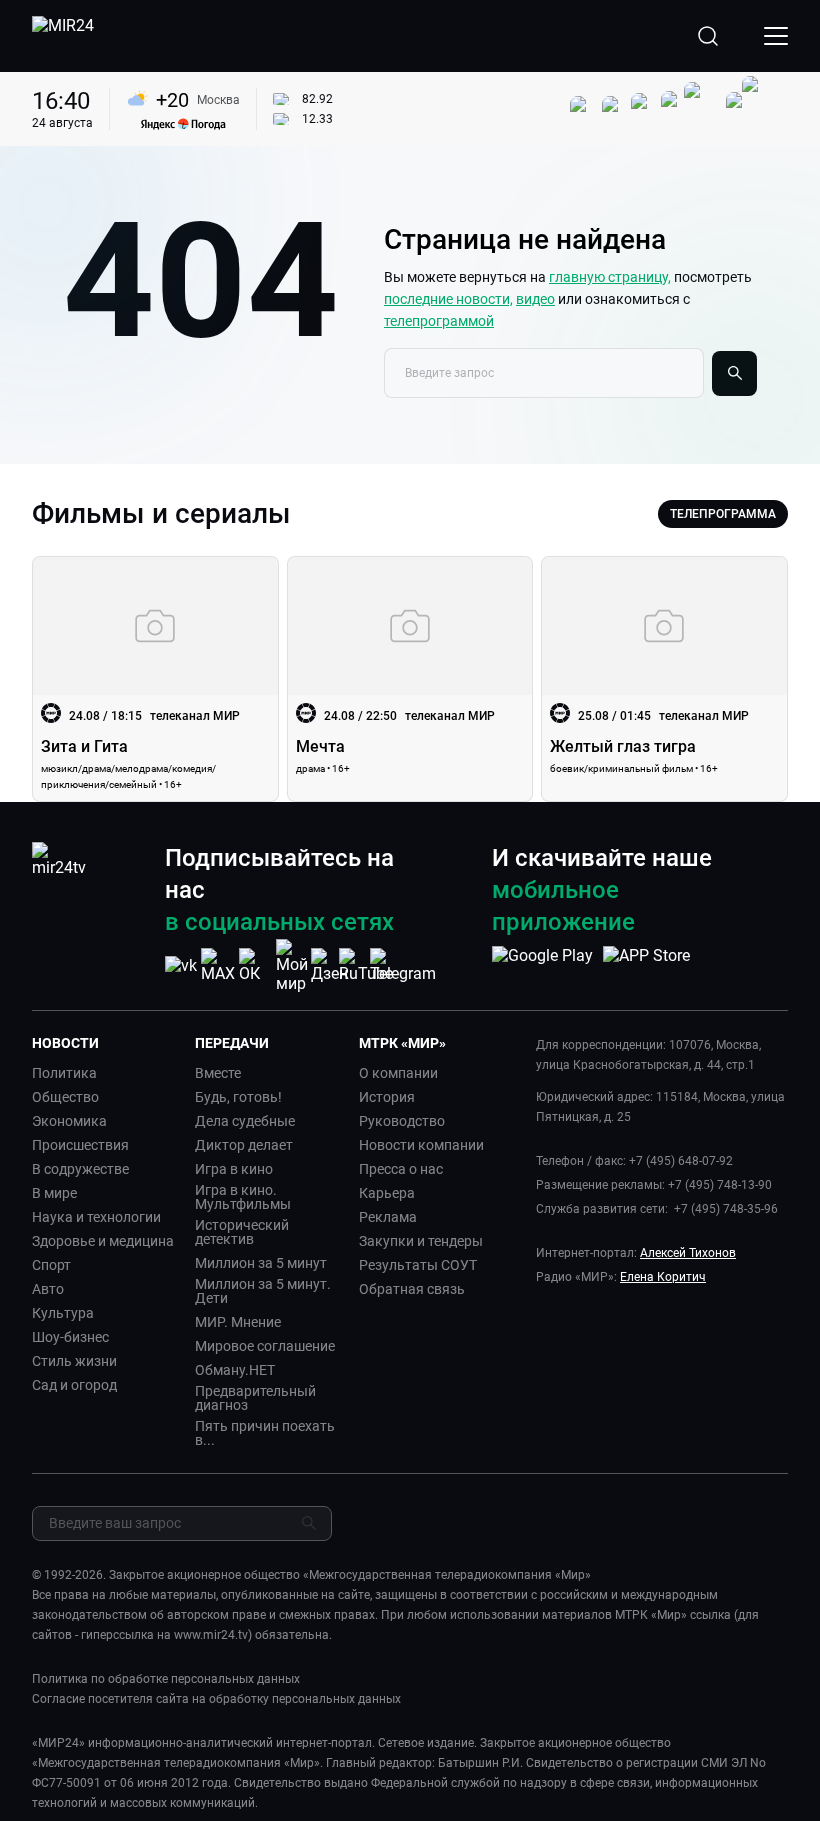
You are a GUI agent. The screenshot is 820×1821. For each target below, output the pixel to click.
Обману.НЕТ (235, 1370)
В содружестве (80, 1169)
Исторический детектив (242, 1232)
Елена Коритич (663, 1277)
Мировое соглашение (265, 1346)
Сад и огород (74, 1385)
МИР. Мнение (238, 1322)
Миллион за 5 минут (261, 1263)
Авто (48, 1289)
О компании (398, 1073)
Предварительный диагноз (255, 1398)
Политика (64, 1073)
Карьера (387, 1193)
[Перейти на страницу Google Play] (542, 966)
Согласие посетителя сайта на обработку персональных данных (216, 1699)
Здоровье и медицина (103, 1241)
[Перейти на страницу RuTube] (366, 965)
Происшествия (80, 1145)
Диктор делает (244, 1145)
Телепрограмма (723, 514)
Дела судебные (245, 1121)
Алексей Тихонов (688, 1253)
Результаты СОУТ (418, 1265)
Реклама (388, 1217)
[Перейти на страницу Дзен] (329, 965)
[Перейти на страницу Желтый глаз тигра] (664, 679)
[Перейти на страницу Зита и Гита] (155, 679)
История (387, 1097)
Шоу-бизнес (70, 1337)
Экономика (69, 1121)
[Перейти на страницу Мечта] (410, 679)
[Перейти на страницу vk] (181, 965)
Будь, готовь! (238, 1097)
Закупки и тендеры (421, 1241)
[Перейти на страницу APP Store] (646, 966)
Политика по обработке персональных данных (166, 1679)
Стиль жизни (74, 1361)
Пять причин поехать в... (265, 1433)
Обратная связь (412, 1289)
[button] (105, 1043)
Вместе (218, 1073)
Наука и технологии (96, 1217)
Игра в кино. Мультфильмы (243, 1197)
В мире (54, 1193)
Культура (63, 1313)
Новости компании (421, 1145)
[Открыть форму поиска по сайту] (708, 36)
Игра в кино (234, 1169)
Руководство (402, 1121)
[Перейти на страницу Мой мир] (292, 966)
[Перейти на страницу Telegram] (403, 965)
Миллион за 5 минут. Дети (263, 1291)
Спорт (51, 1265)
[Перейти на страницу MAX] (218, 965)
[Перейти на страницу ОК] (255, 965)
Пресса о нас (401, 1169)
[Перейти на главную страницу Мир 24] (63, 36)
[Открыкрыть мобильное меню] (776, 36)
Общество (65, 1097)
